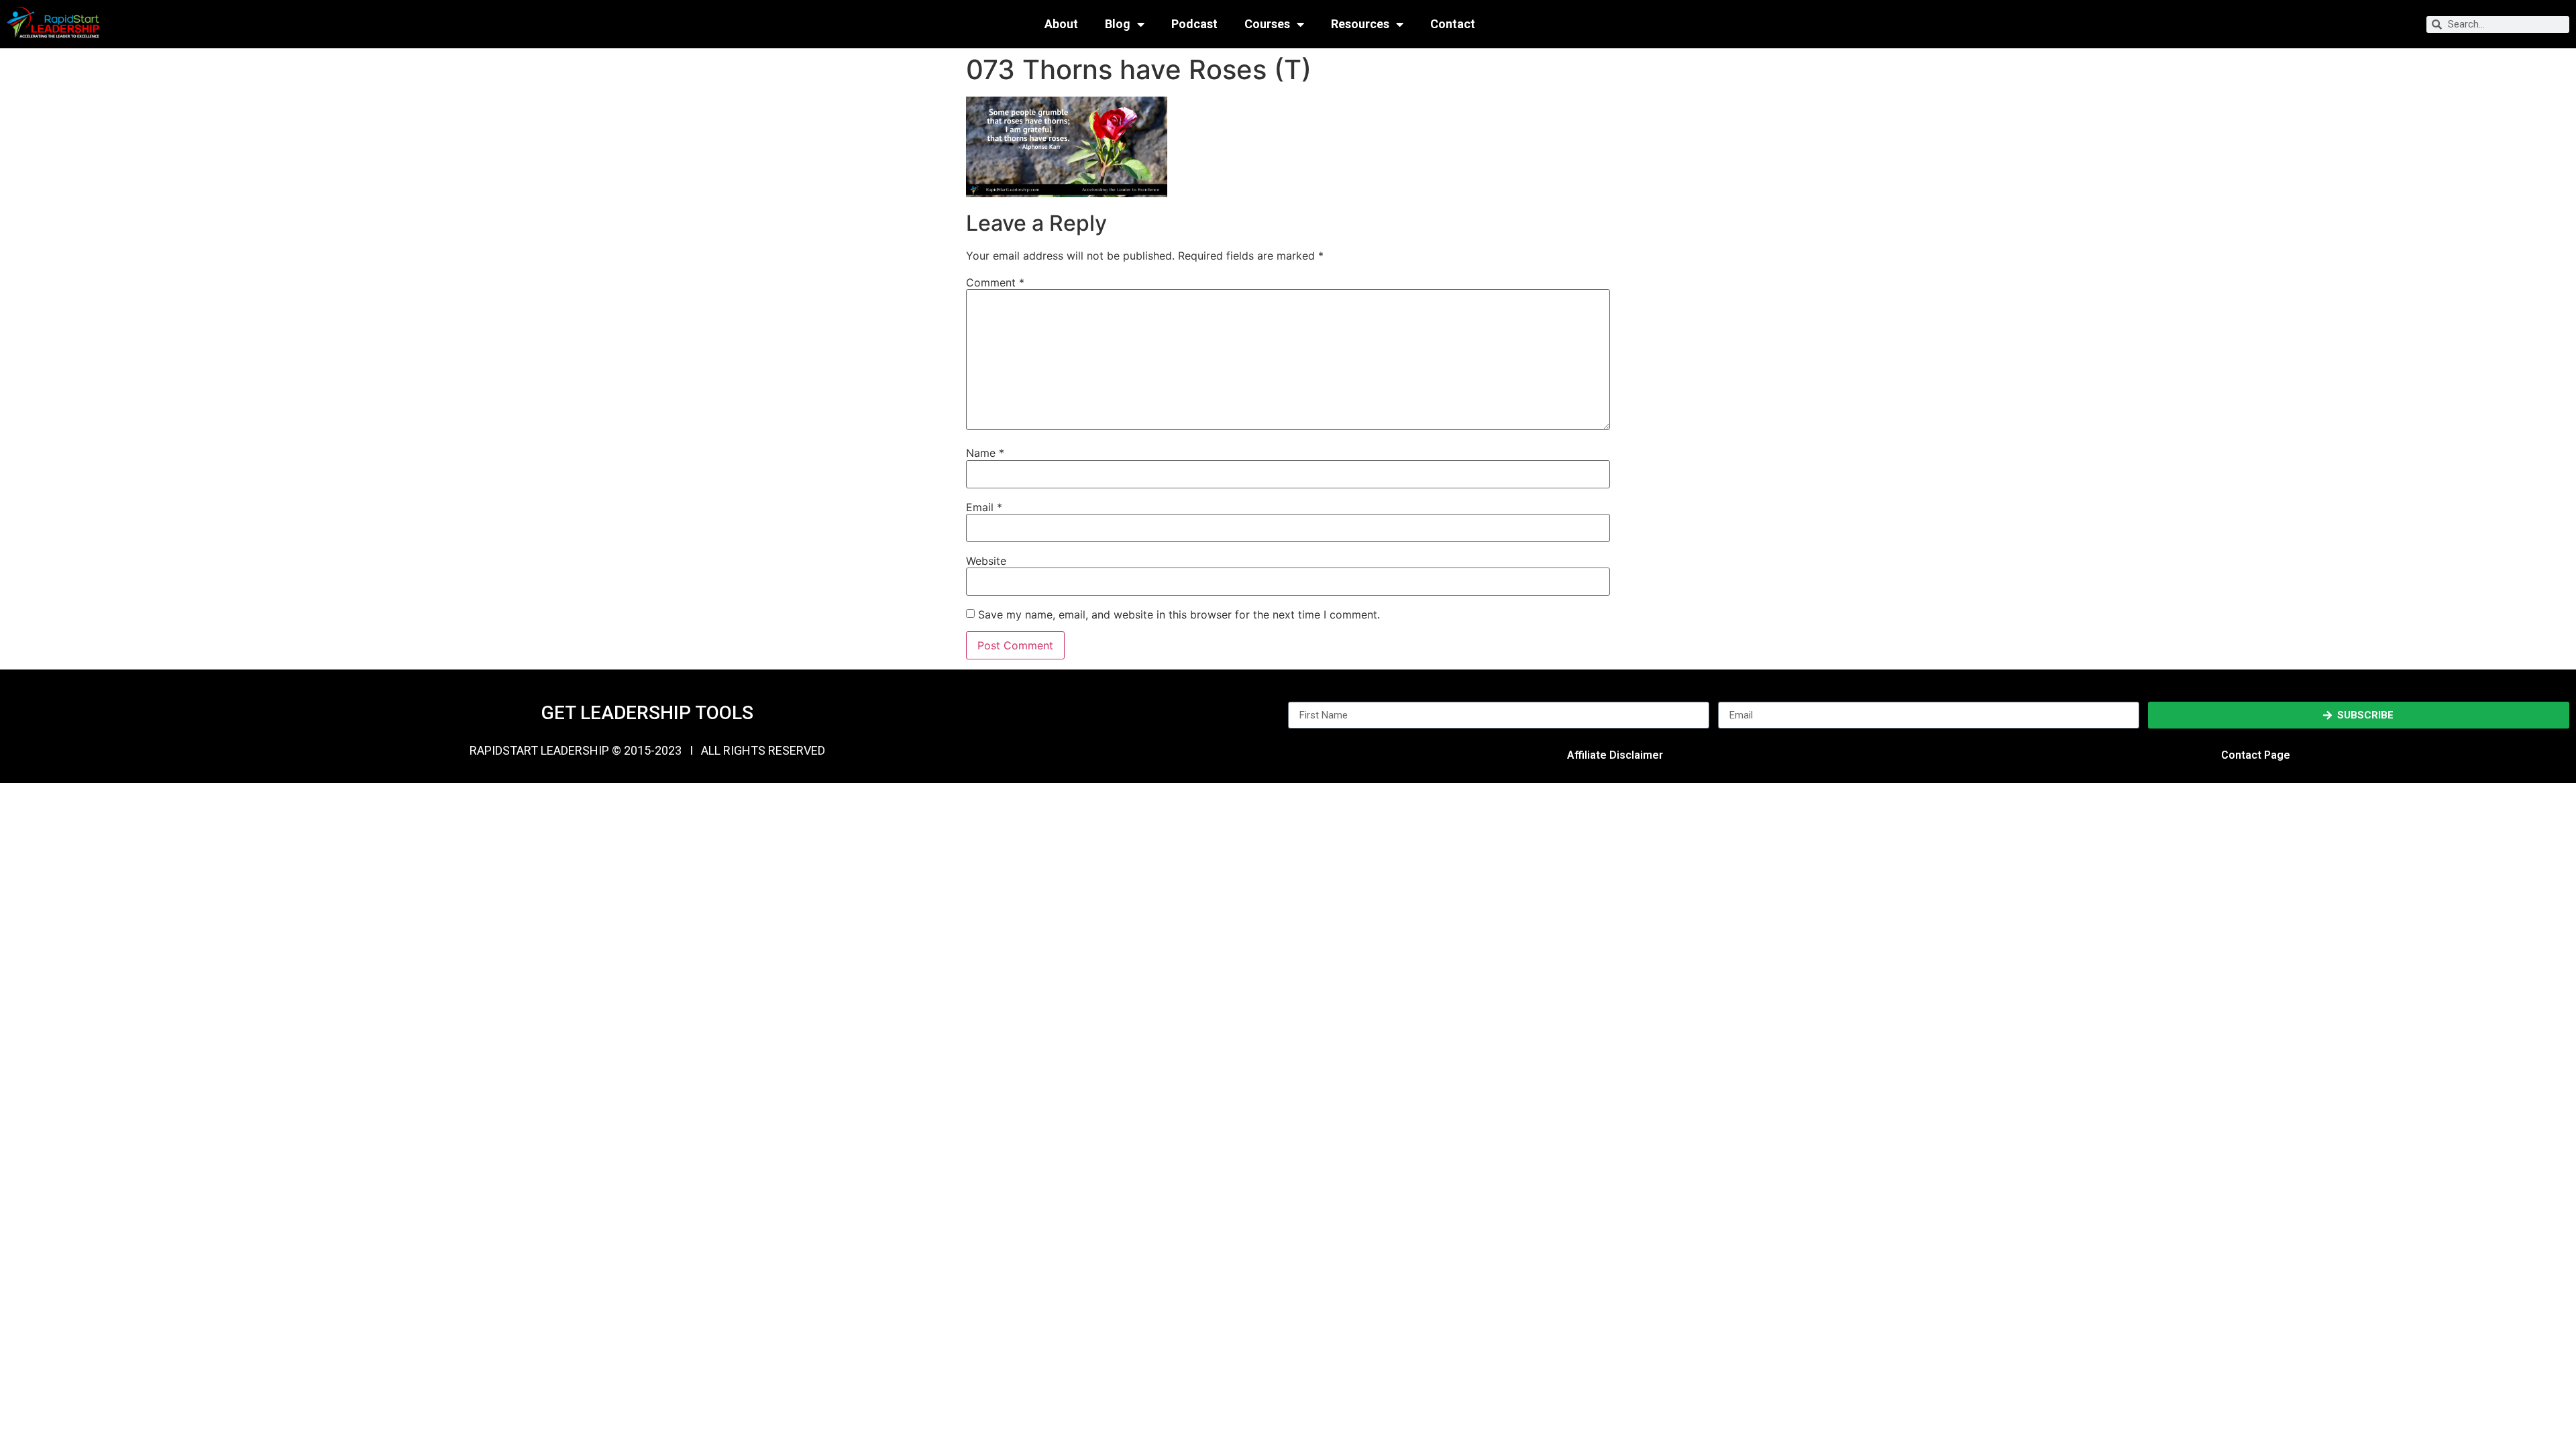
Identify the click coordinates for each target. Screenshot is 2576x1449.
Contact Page (2256, 755)
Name (985, 453)
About (1061, 24)
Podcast (1194, 24)
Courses (1267, 24)
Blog (1118, 24)
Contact (1453, 24)
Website (986, 561)
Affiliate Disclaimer (1615, 755)
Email (984, 507)
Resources (1360, 24)
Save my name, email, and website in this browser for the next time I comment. (1179, 614)
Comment (995, 282)
